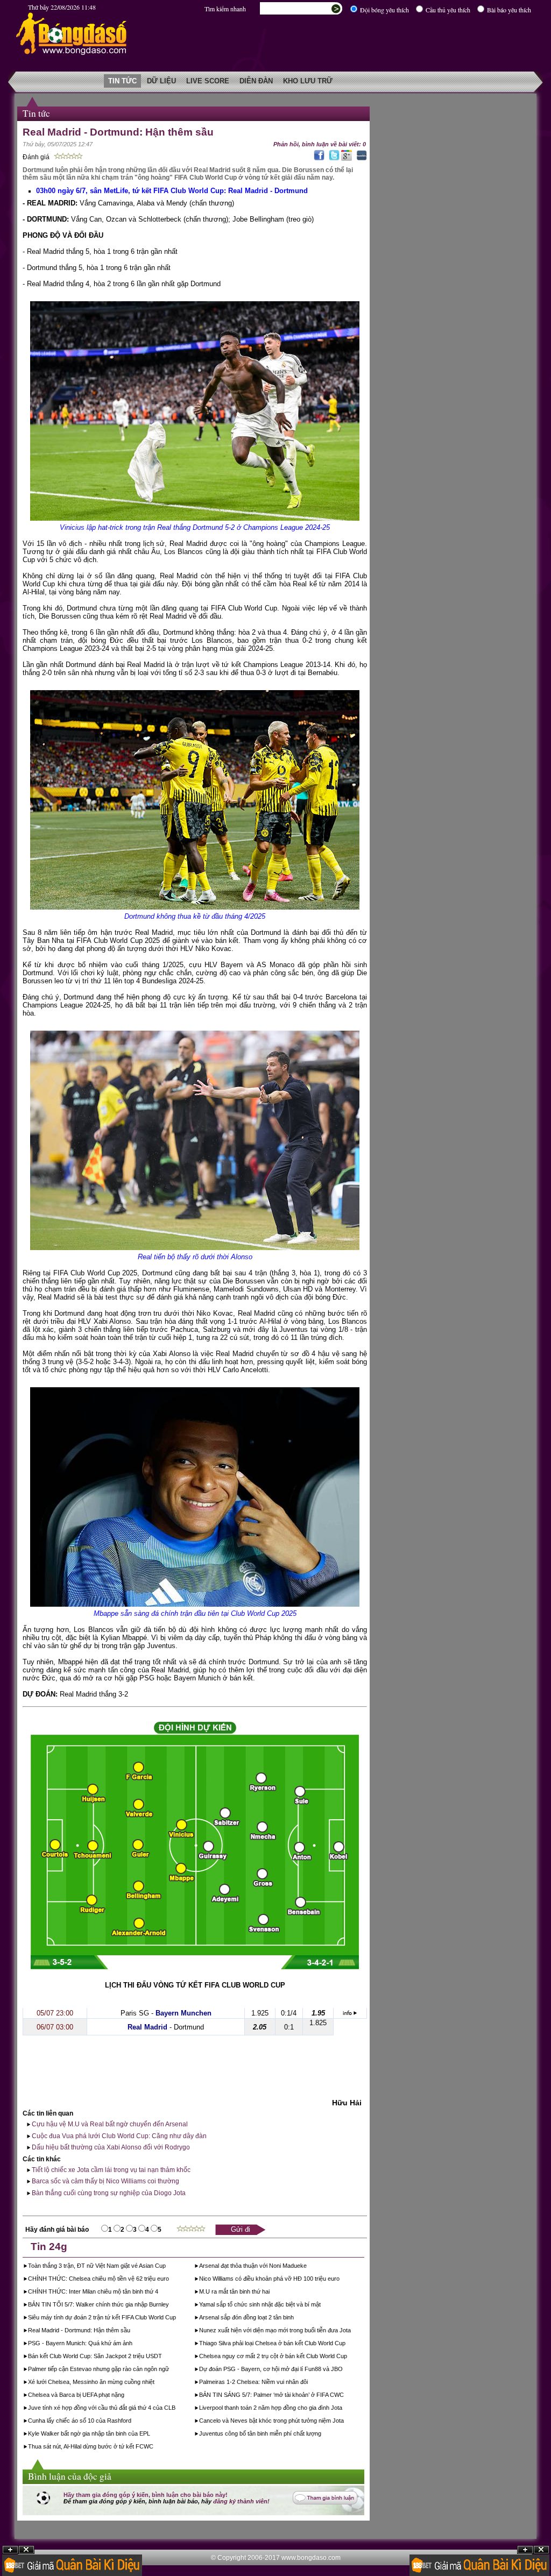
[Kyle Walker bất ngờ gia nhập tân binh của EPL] (151, 2435)
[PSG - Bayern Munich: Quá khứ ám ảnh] (133, 2344)
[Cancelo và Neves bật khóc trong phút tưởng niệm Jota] (345, 2422)
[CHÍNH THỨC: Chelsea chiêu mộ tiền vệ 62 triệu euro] (170, 2280)
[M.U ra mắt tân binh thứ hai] (270, 2293)
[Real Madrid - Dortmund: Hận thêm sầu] (131, 2331)
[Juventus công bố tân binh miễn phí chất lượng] (322, 2435)
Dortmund (189, 2027)
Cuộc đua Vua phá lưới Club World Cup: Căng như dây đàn (118, 2136)
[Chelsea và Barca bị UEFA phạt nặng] (125, 2396)
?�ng (541, 2550)
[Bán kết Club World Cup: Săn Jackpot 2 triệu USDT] (163, 2357)
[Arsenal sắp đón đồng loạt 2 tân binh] (295, 2318)
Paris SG (135, 2013)
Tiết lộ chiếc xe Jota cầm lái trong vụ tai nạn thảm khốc (110, 2170)
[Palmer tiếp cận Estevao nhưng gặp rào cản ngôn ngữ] (170, 2370)
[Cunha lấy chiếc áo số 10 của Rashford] (132, 2422)
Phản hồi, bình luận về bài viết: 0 (320, 144)
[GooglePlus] (347, 159)
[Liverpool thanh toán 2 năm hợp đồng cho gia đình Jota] (343, 2409)
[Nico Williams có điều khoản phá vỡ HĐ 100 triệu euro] (340, 2280)
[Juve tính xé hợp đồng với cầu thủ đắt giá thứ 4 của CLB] (176, 2409)
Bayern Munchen (183, 2013)
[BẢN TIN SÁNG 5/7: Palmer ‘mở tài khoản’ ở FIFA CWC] (345, 2396)
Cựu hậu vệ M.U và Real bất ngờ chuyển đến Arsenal (109, 2124)
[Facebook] (318, 159)
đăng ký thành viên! (241, 2501)
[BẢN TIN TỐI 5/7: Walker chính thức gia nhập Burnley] (170, 2305)
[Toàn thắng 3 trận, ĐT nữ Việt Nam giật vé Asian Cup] (167, 2267)
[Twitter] (333, 159)
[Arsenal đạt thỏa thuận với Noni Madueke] (308, 2267)
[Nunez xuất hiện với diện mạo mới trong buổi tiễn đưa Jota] (352, 2331)
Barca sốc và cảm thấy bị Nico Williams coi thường (105, 2181)
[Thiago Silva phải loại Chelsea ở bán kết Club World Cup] (346, 2344)
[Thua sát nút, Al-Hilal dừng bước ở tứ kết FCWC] (154, 2447)
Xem (525, 2550)
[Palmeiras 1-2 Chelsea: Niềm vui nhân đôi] (309, 2383)
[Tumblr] (360, 159)
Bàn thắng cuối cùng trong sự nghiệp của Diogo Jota (108, 2193)
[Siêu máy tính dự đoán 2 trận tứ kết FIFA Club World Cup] (177, 2318)
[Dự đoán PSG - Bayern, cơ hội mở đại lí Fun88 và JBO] (344, 2370)
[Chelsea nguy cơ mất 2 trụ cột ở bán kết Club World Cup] (348, 2357)
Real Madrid (147, 2027)
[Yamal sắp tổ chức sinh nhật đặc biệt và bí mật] (322, 2305)
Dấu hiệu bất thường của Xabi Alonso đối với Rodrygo (110, 2147)
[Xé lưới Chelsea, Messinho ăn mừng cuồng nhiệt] (155, 2383)
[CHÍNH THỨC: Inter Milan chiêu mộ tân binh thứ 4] (159, 2293)
